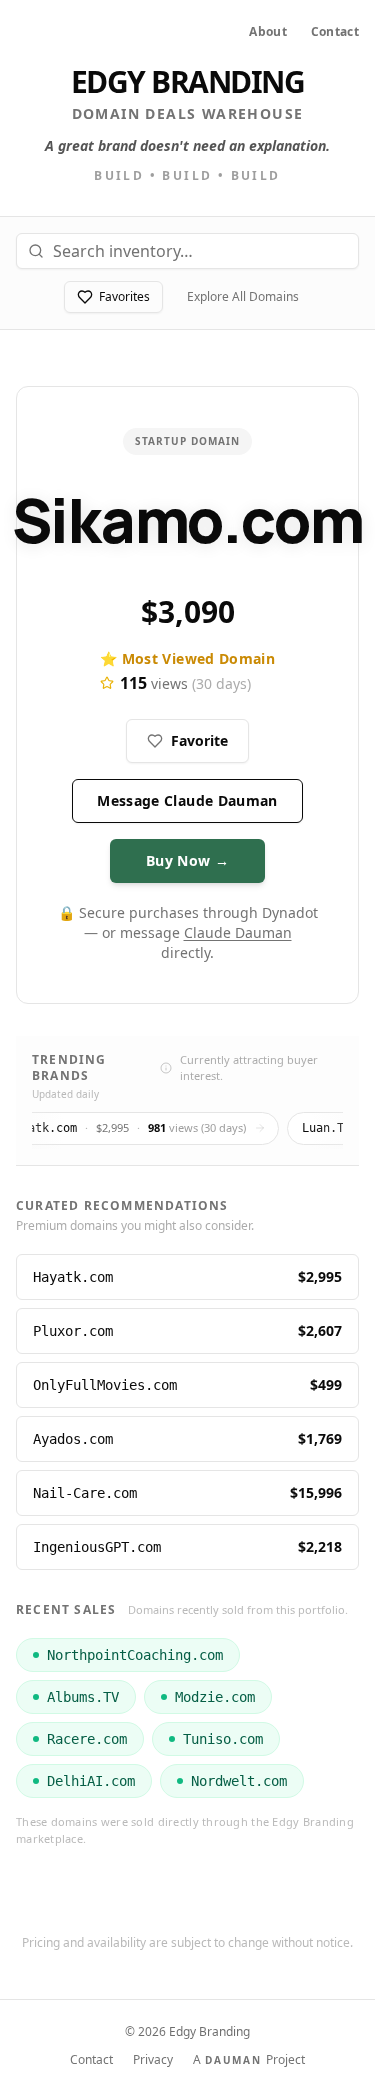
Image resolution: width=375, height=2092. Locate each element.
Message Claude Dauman (187, 800)
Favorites (124, 296)
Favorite (199, 740)
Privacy (153, 2060)
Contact (335, 32)
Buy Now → (187, 860)
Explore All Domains (243, 296)
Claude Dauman (238, 932)
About (268, 32)
